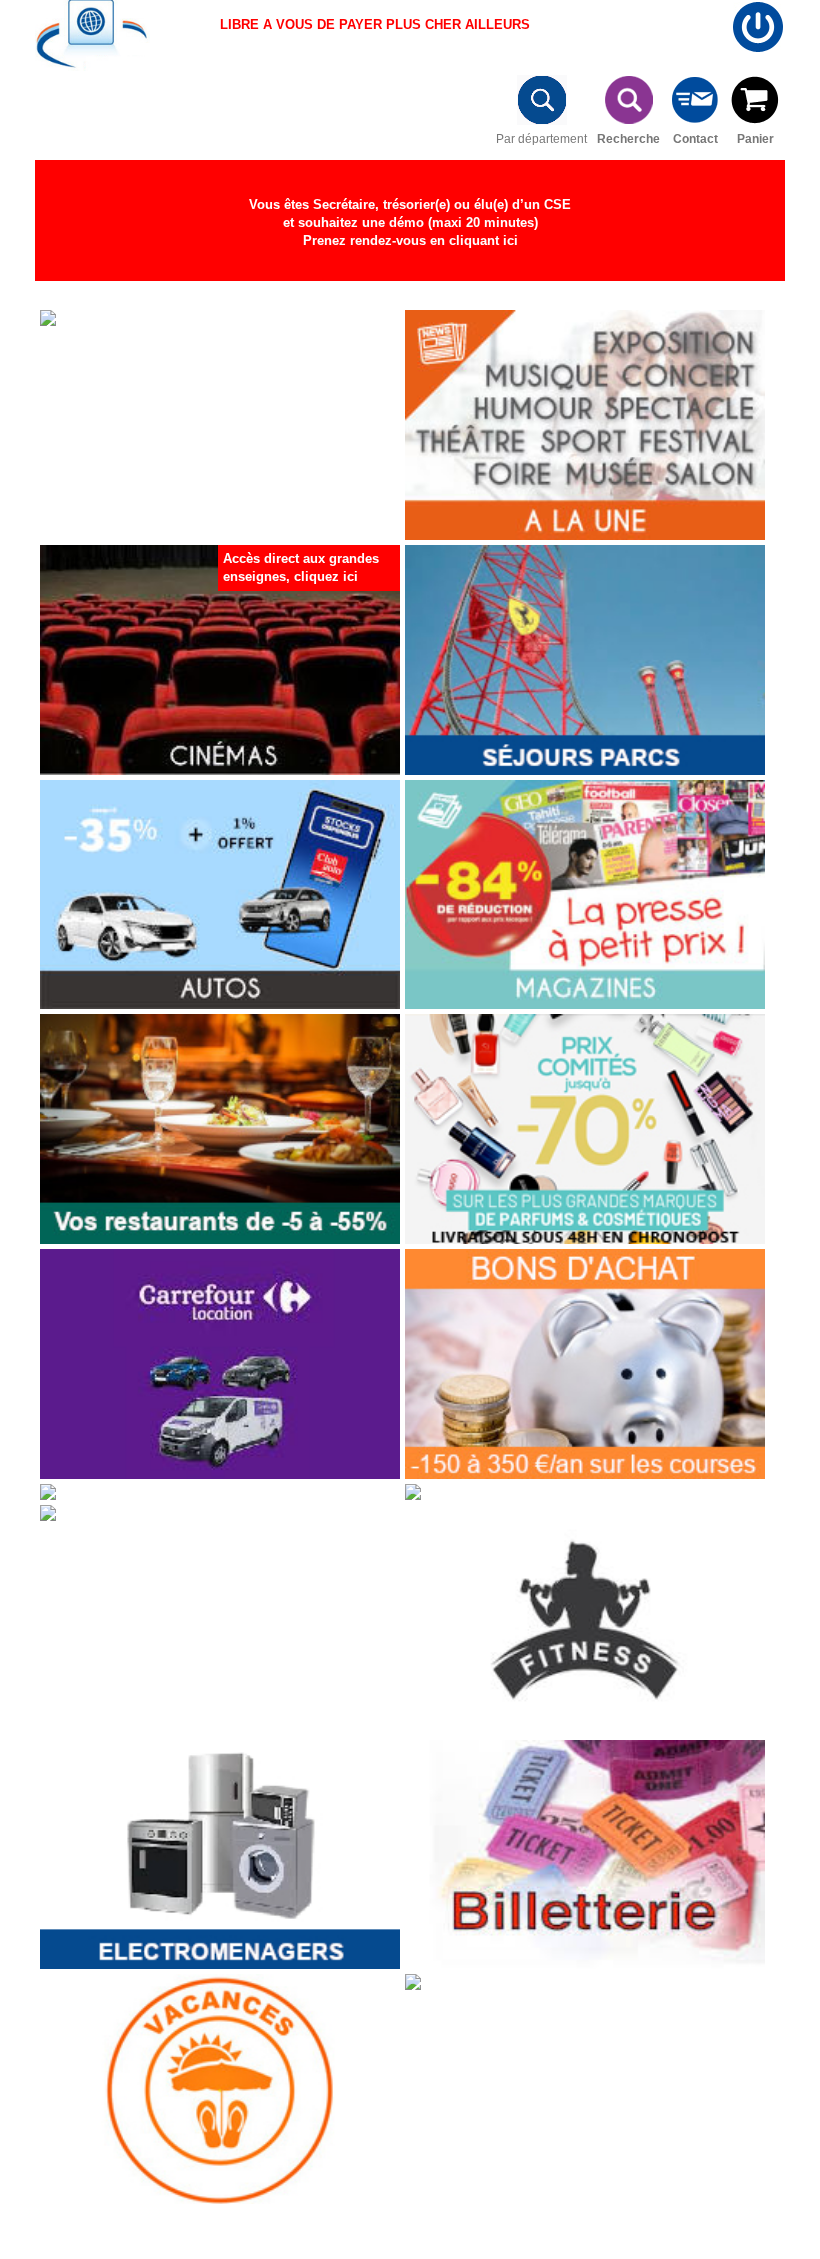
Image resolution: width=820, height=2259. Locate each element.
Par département (541, 135)
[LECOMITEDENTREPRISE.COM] (90, 37)
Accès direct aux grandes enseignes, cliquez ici (301, 567)
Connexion (758, 27)
